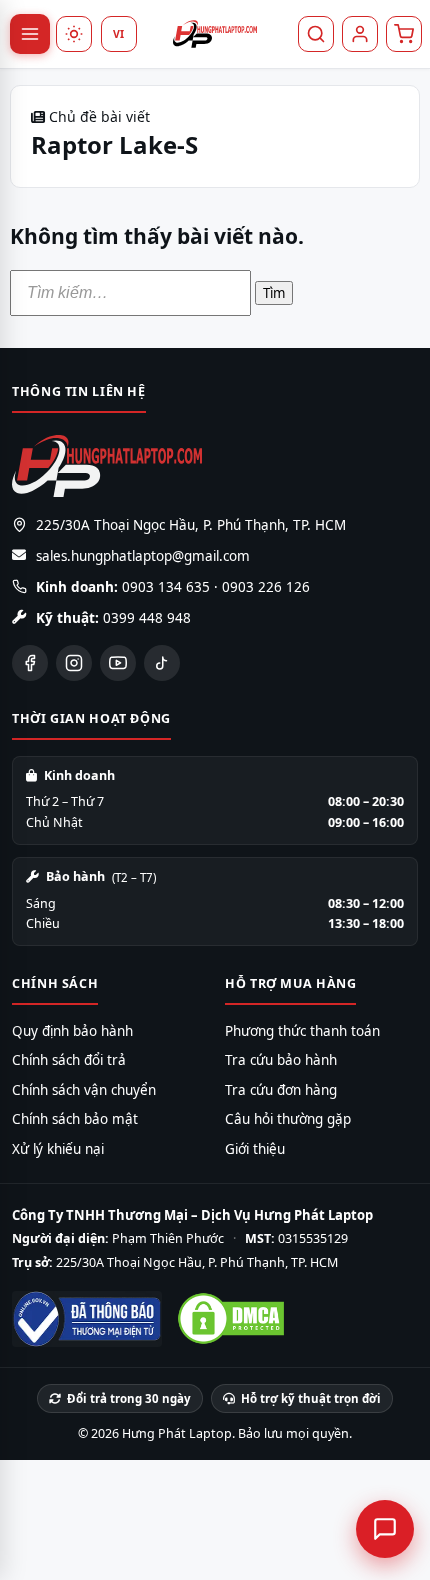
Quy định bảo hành (72, 1031)
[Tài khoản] (360, 34)
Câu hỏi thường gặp (288, 1119)
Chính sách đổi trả (69, 1060)
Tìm (274, 293)
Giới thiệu (255, 1149)
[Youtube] (118, 663)
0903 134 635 (166, 587)
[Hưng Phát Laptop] (215, 34)
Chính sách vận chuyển (84, 1090)
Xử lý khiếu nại (58, 1149)
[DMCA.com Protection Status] (231, 1318)
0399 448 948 (147, 618)
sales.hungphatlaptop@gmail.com (143, 556)
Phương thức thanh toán (302, 1031)
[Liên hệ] (385, 1529)
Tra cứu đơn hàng (281, 1090)
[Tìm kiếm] (316, 34)
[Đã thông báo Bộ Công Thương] (87, 1319)
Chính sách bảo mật (75, 1119)
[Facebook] (30, 663)
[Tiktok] (162, 663)
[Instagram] (74, 663)
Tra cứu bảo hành (281, 1060)
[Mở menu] (30, 34)
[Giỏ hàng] (404, 34)
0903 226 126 (266, 587)
